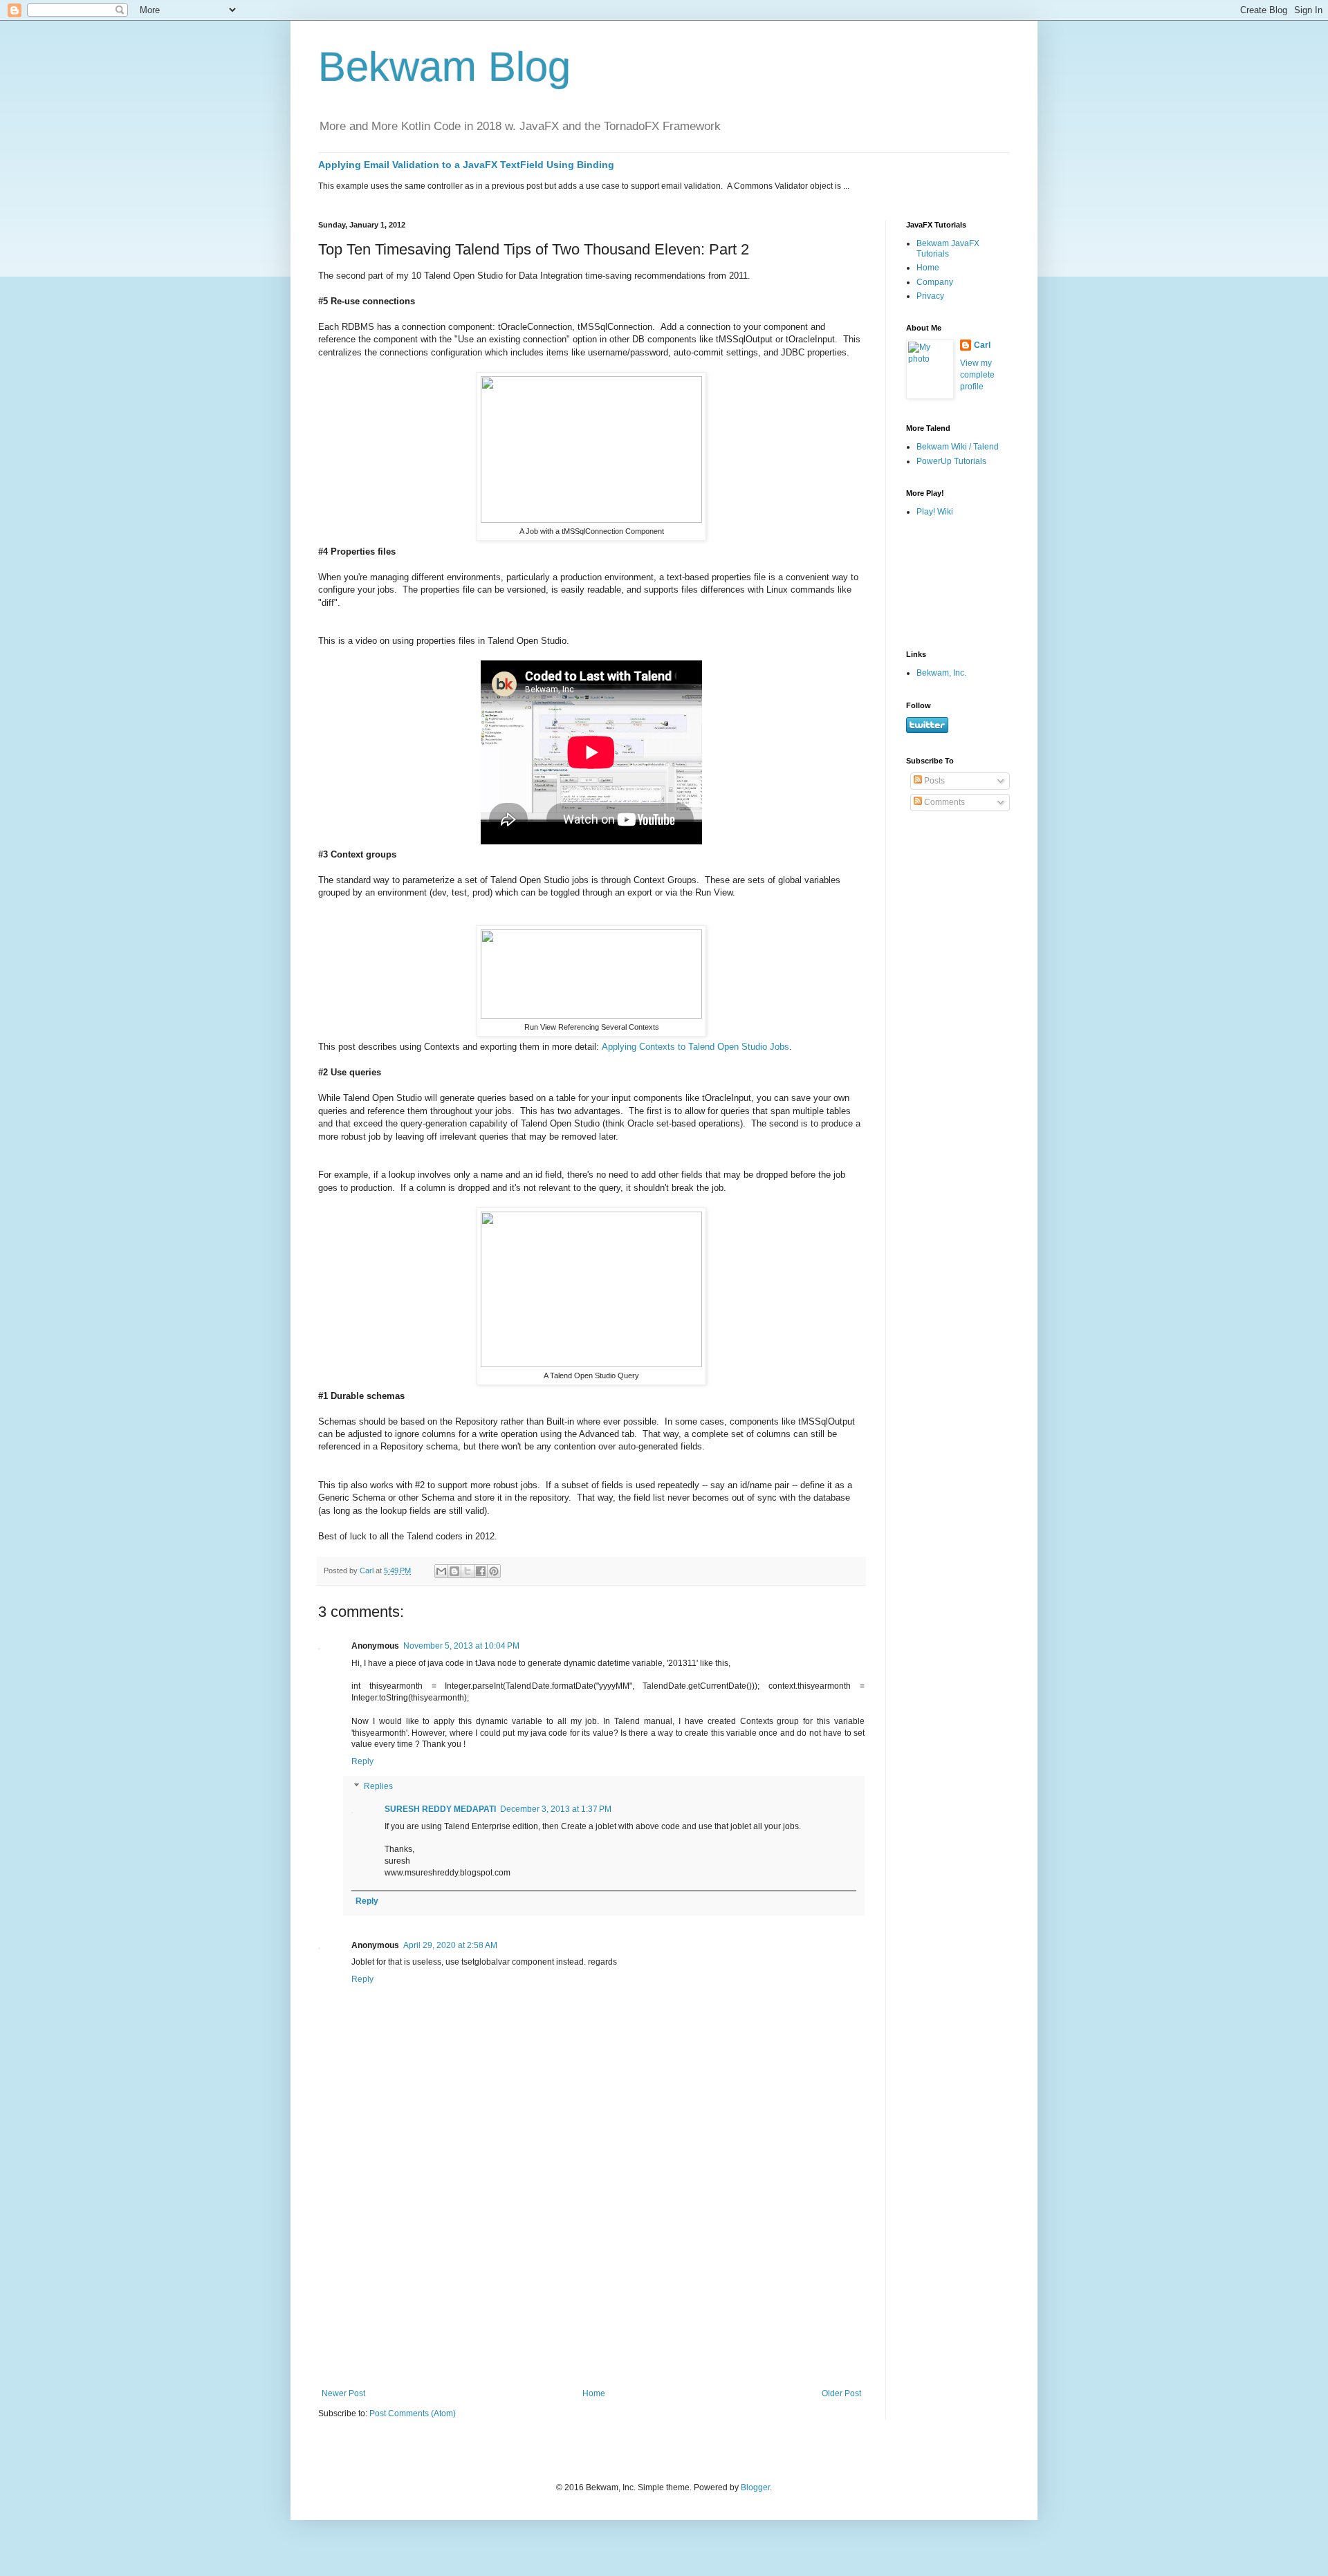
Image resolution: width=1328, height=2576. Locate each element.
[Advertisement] (591, 2285)
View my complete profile (977, 375)
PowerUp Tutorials (951, 461)
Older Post (841, 2393)
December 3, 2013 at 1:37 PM (556, 1809)
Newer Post (343, 2393)
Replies (378, 1786)
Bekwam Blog (444, 67)
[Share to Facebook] (481, 1571)
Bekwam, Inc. (941, 673)
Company (935, 282)
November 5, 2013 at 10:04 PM (461, 1646)
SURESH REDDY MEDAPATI (440, 1809)
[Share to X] (468, 1571)
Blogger (755, 2487)
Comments (943, 802)
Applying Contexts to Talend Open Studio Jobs (695, 1047)
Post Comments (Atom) (413, 2413)
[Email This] (441, 1571)
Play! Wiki (935, 512)
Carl (982, 345)
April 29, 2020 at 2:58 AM (450, 1945)
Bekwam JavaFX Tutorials (948, 248)
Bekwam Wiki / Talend (958, 447)
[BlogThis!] (454, 1571)
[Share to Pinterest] (494, 1571)
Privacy (930, 296)
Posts (933, 781)
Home (594, 2393)
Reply (362, 1761)
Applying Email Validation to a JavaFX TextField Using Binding (466, 165)
